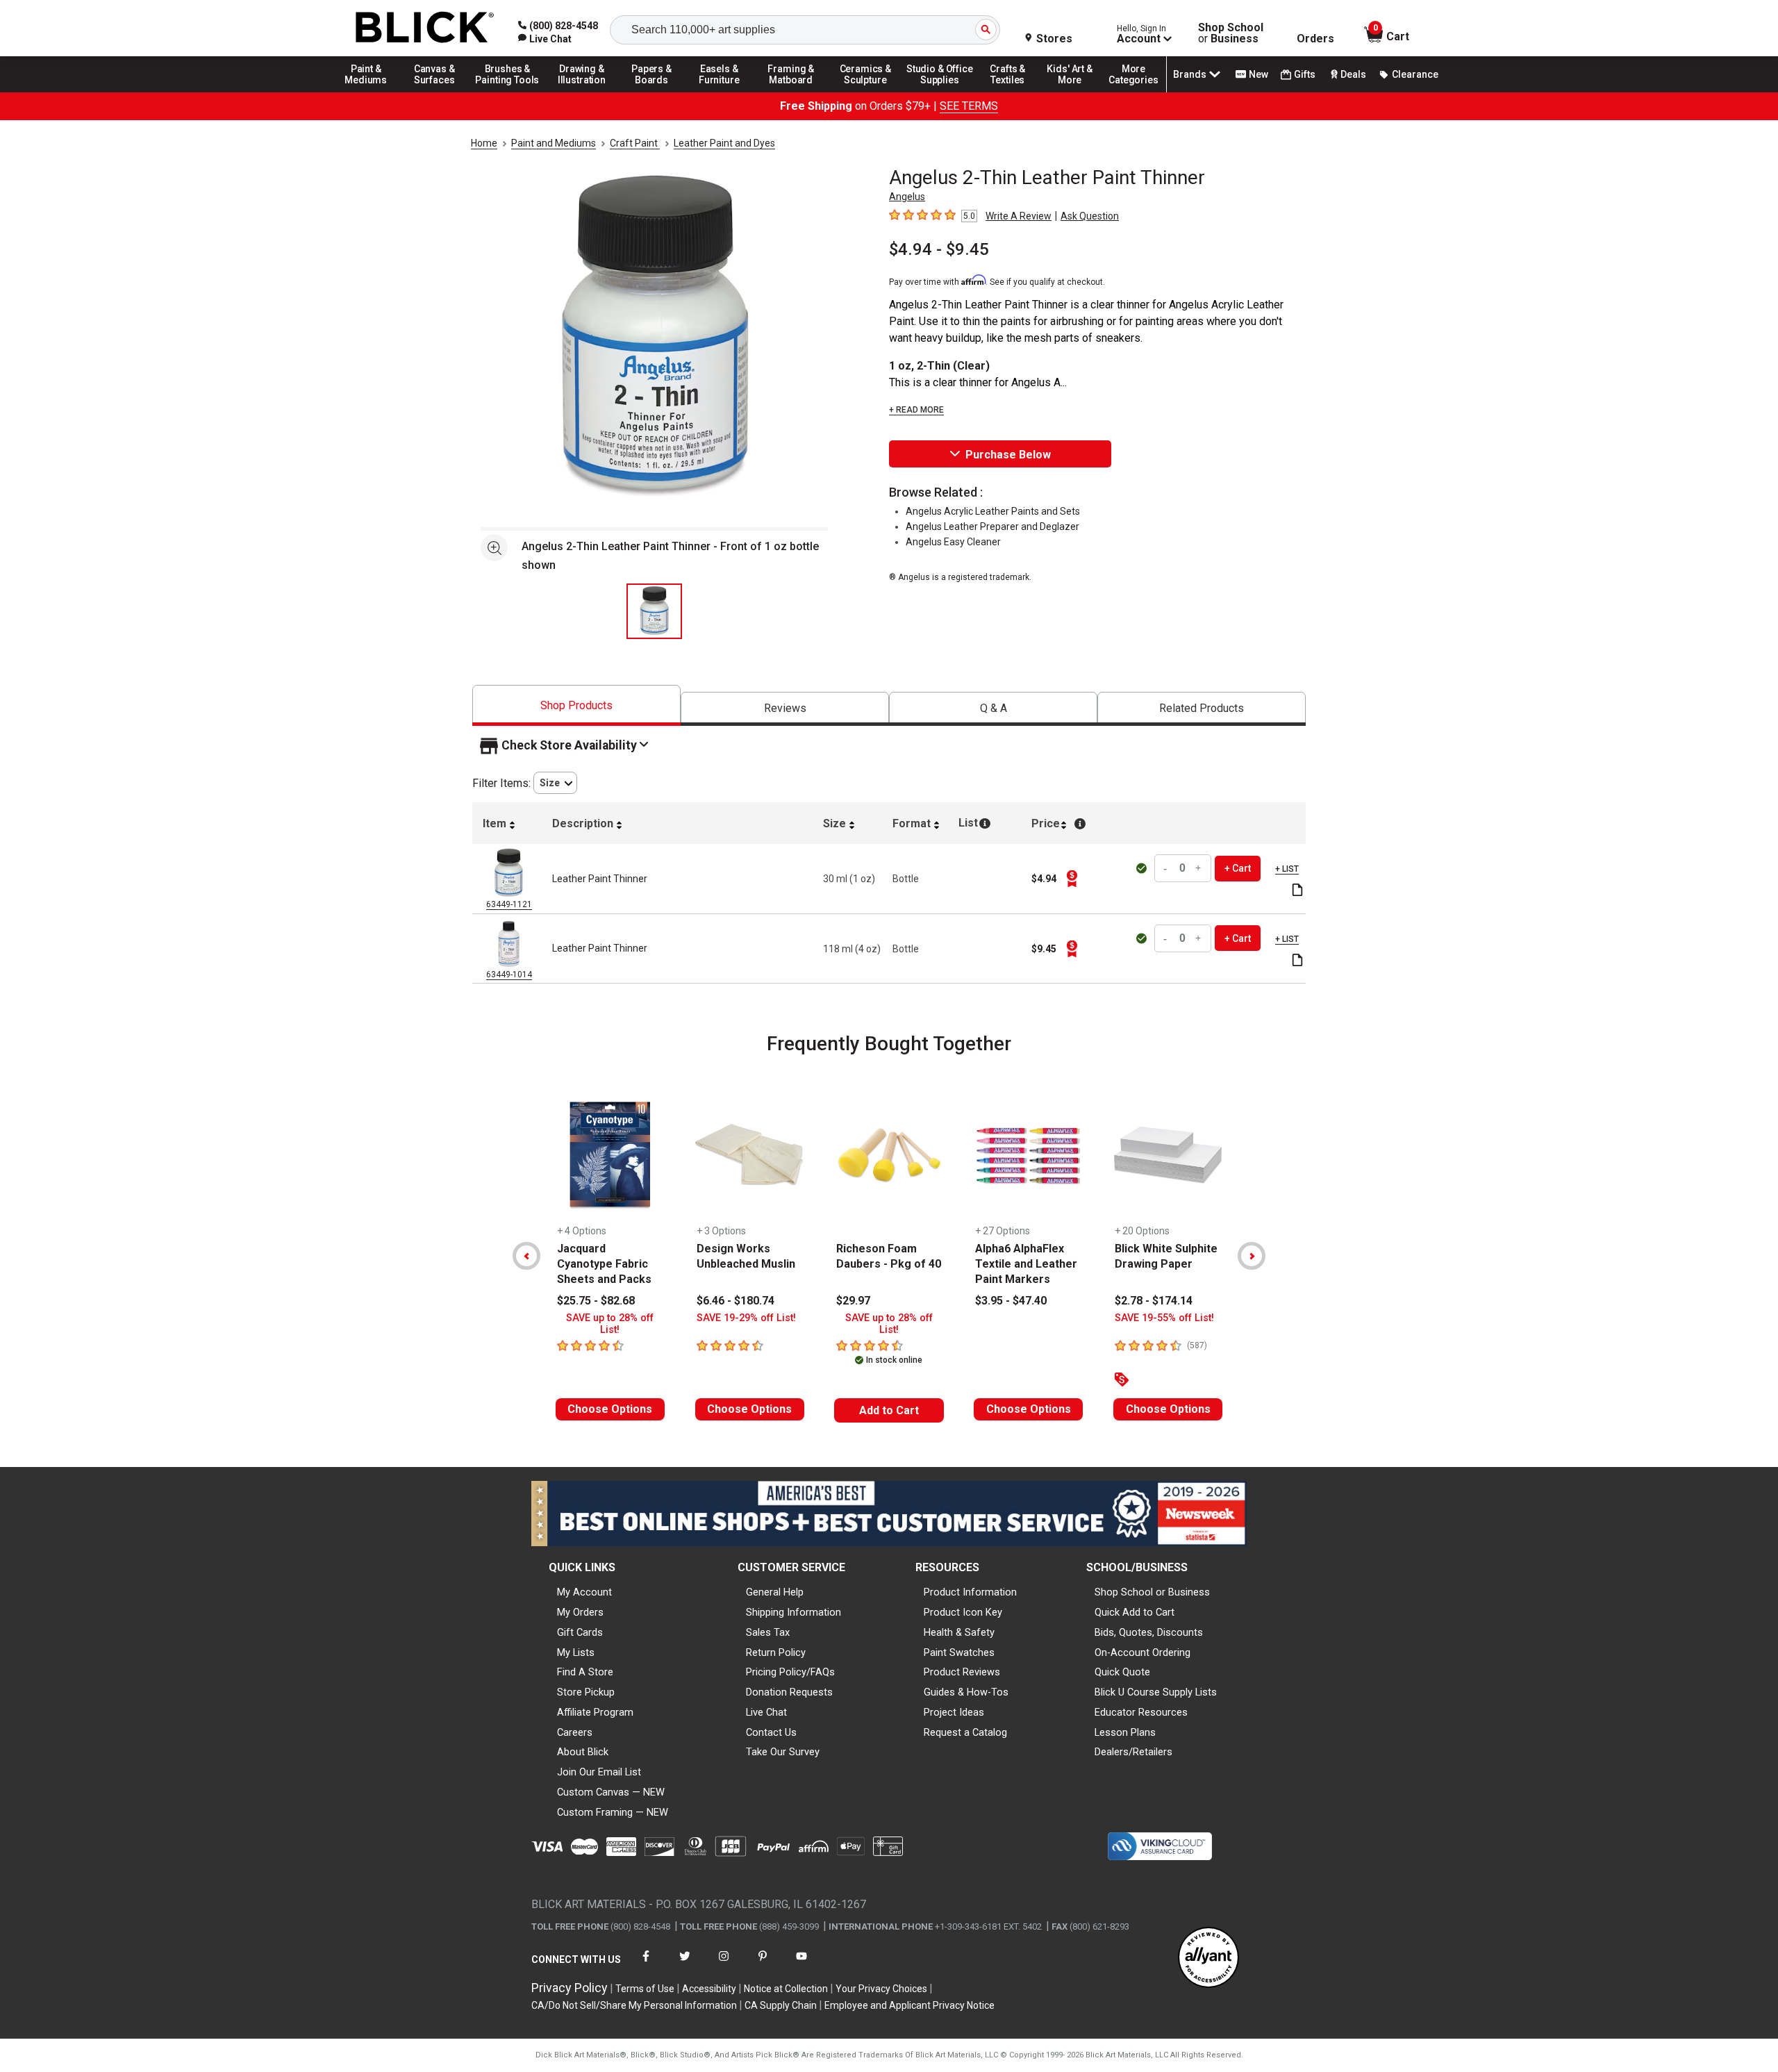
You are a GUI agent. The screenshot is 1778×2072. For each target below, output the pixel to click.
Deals (1353, 74)
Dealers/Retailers (1133, 1752)
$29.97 (853, 1301)
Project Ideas (954, 1712)
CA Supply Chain (781, 2005)
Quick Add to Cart (1135, 1612)
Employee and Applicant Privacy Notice (909, 2005)
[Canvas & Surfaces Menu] (435, 92)
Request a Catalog (965, 1732)
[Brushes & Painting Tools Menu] (508, 92)
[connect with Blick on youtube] (801, 1965)
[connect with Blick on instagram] (724, 1965)
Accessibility (709, 1989)
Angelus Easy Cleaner (953, 542)
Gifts (1305, 74)
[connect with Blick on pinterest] (763, 1965)
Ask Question (1090, 216)
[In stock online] (1143, 868)
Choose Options (610, 1409)
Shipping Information (794, 1612)
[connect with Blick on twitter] (685, 1965)
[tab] (576, 705)
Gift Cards (580, 1632)
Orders (1315, 39)
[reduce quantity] (1167, 869)
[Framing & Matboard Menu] (791, 92)
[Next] (1252, 1256)
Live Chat (766, 1712)
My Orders (580, 1612)
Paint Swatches (959, 1652)
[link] (545, 39)
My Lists (576, 1652)
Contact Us (771, 1732)
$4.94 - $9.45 (939, 249)
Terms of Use (645, 1989)
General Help (775, 1592)
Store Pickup (586, 1692)
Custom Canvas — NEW (611, 1792)
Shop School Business (1231, 33)
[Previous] (526, 1256)
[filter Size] (555, 783)
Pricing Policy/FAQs (790, 1672)
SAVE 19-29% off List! (746, 1318)
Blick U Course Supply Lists (1156, 1692)
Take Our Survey (783, 1752)
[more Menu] (1133, 92)
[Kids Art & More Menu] (1076, 92)
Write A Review (1019, 216)
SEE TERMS (969, 106)
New (1258, 74)
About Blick (583, 1752)
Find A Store (585, 1672)
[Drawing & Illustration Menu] (582, 92)
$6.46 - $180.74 (736, 1301)
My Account (584, 1592)
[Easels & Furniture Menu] (722, 92)
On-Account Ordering (1143, 1652)
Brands (1190, 74)
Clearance (1415, 74)
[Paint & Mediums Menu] (371, 92)
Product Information (970, 1592)
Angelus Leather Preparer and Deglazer (992, 527)
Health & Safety (959, 1632)
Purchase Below (1008, 455)
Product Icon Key (963, 1612)
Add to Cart (889, 1410)
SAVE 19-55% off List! (1164, 1318)
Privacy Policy (570, 1988)
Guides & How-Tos (966, 1692)
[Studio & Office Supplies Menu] (940, 92)
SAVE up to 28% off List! (610, 1324)
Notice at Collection (786, 1989)
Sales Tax (768, 1632)
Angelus (907, 197)
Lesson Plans (1125, 1732)
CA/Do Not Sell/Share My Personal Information (634, 2005)
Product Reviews (962, 1672)
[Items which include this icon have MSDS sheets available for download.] (1297, 891)
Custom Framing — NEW (613, 1812)
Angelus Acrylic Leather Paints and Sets (993, 511)
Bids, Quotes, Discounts (1149, 1632)
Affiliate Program (595, 1712)
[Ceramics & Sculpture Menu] (865, 92)
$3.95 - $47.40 (1011, 1301)
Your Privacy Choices (881, 1989)
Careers (575, 1732)
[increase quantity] (1199, 869)
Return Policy (776, 1652)
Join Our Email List (599, 1772)
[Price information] (1072, 879)
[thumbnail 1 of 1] (654, 611)
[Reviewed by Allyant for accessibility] (1208, 1958)
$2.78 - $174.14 (1154, 1301)
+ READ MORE (916, 410)
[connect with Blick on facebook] (646, 1965)
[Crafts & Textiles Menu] (1014, 92)
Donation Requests (789, 1692)
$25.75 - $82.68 (596, 1301)
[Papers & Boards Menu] (656, 92)
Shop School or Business (1152, 1592)
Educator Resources (1141, 1712)
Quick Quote (1122, 1672)
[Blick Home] (425, 28)
